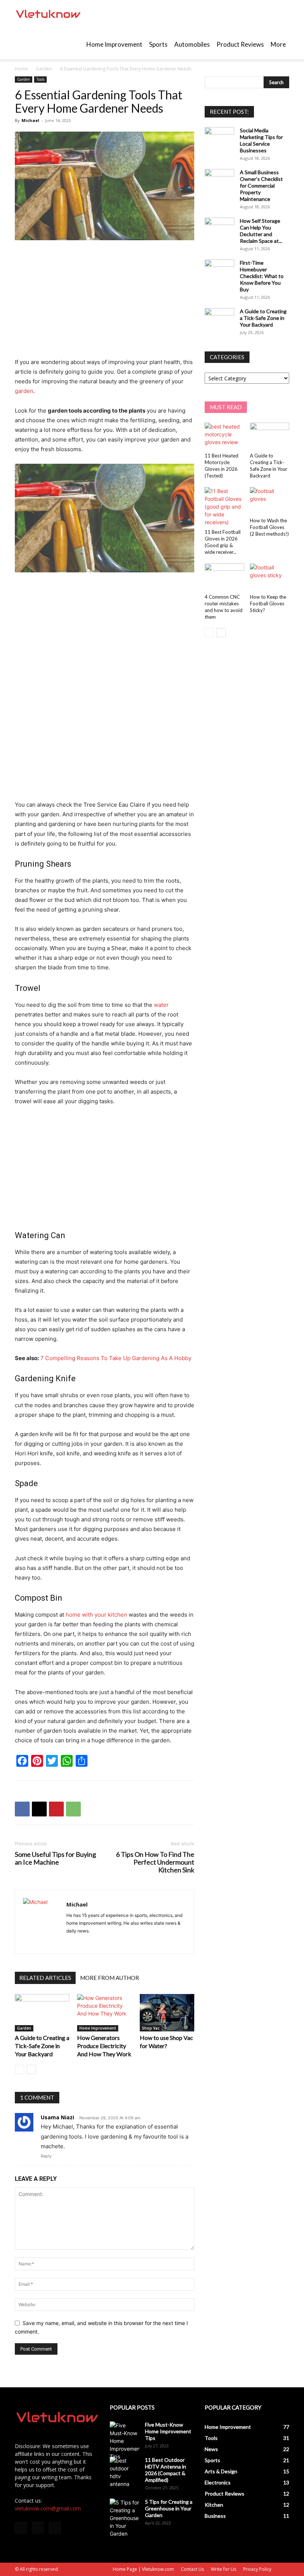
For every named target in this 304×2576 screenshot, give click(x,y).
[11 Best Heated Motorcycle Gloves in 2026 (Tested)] (224, 436)
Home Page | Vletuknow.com (143, 2569)
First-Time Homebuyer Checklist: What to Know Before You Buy (262, 276)
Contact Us (192, 2569)
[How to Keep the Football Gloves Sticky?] (270, 577)
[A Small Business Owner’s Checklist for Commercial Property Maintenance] (219, 179)
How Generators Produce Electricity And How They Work (104, 2046)
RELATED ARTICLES (45, 1978)
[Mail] (38, 2528)
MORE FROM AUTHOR (110, 1978)
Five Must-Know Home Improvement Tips (168, 2431)
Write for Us (224, 2569)
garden (24, 391)
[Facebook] (22, 1809)
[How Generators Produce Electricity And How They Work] (104, 2013)
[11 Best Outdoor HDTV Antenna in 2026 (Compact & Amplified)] (125, 2472)
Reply (46, 2156)
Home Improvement (114, 44)
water (161, 1005)
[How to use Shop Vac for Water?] (167, 2013)
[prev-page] (19, 2069)
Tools (40, 79)
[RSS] (55, 2528)
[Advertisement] (105, 302)
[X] (39, 1809)
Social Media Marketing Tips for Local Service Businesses (261, 140)
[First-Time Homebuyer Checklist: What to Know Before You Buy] (219, 270)
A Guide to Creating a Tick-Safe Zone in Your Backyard (42, 2046)
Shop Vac (151, 2028)
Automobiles (192, 44)
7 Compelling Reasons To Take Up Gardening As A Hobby (116, 1358)
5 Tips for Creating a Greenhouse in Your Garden (169, 2508)
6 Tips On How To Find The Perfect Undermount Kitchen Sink (155, 1862)
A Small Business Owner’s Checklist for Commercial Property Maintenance (261, 186)
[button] (280, 15)
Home (21, 69)
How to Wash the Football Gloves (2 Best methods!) (269, 527)
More (278, 44)
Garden (44, 69)
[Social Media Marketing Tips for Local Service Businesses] (219, 138)
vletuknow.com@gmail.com (48, 2508)
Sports (158, 44)
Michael (30, 120)
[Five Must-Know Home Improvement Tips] (125, 2441)
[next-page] (31, 2069)
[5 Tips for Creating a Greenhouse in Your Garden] (125, 2518)
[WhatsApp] (73, 1809)
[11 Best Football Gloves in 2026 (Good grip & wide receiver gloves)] (224, 507)
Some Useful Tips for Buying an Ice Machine (55, 1858)
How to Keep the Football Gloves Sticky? (268, 604)
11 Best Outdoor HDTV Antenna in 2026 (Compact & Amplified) (166, 2470)
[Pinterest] (56, 1809)
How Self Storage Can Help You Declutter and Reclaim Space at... (261, 231)
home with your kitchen (96, 1615)
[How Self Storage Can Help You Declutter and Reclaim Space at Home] (219, 228)
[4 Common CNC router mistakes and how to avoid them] (224, 577)
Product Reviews (240, 44)
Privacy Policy (257, 2569)
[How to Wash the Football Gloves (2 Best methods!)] (270, 501)
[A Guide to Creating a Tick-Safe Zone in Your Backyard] (42, 2013)
